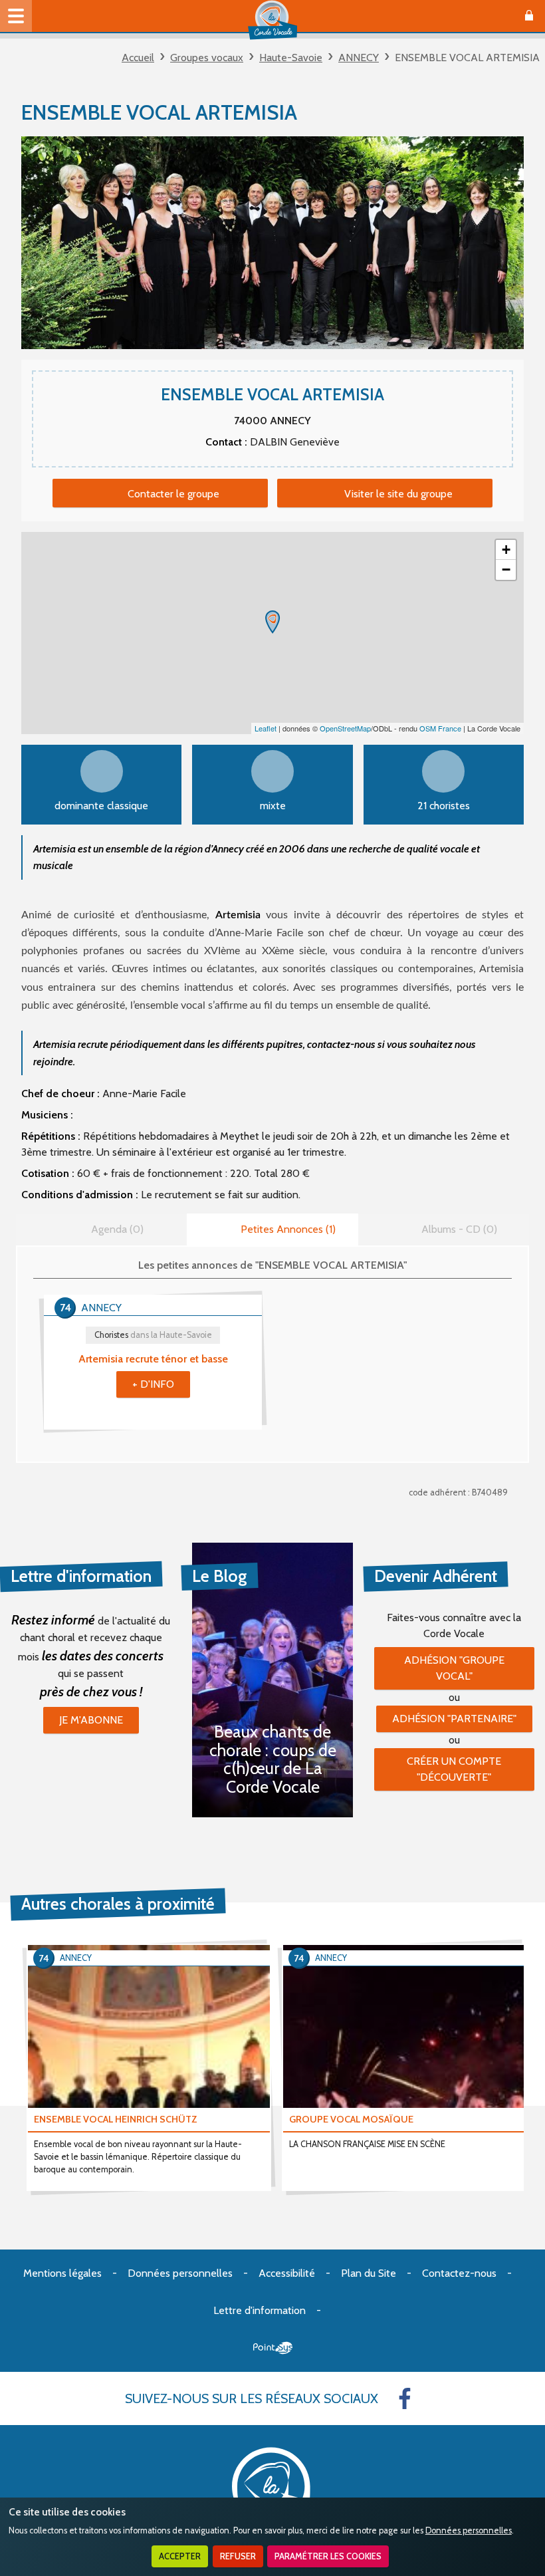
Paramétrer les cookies (328, 2556)
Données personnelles (469, 2530)
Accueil (138, 58)
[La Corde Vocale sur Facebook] (405, 2398)
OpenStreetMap (345, 728)
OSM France (440, 728)
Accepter (180, 2556)
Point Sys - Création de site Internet (273, 2348)
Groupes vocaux (207, 58)
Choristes (153, 1335)
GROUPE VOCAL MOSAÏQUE (351, 2119)
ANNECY (359, 58)
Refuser (238, 2556)
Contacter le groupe (173, 494)
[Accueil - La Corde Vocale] (272, 20)
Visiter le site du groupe (398, 494)
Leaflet (266, 728)
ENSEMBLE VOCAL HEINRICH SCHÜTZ (116, 2119)
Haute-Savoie (291, 58)
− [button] (506, 570)
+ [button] (506, 550)
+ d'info (153, 1384)
